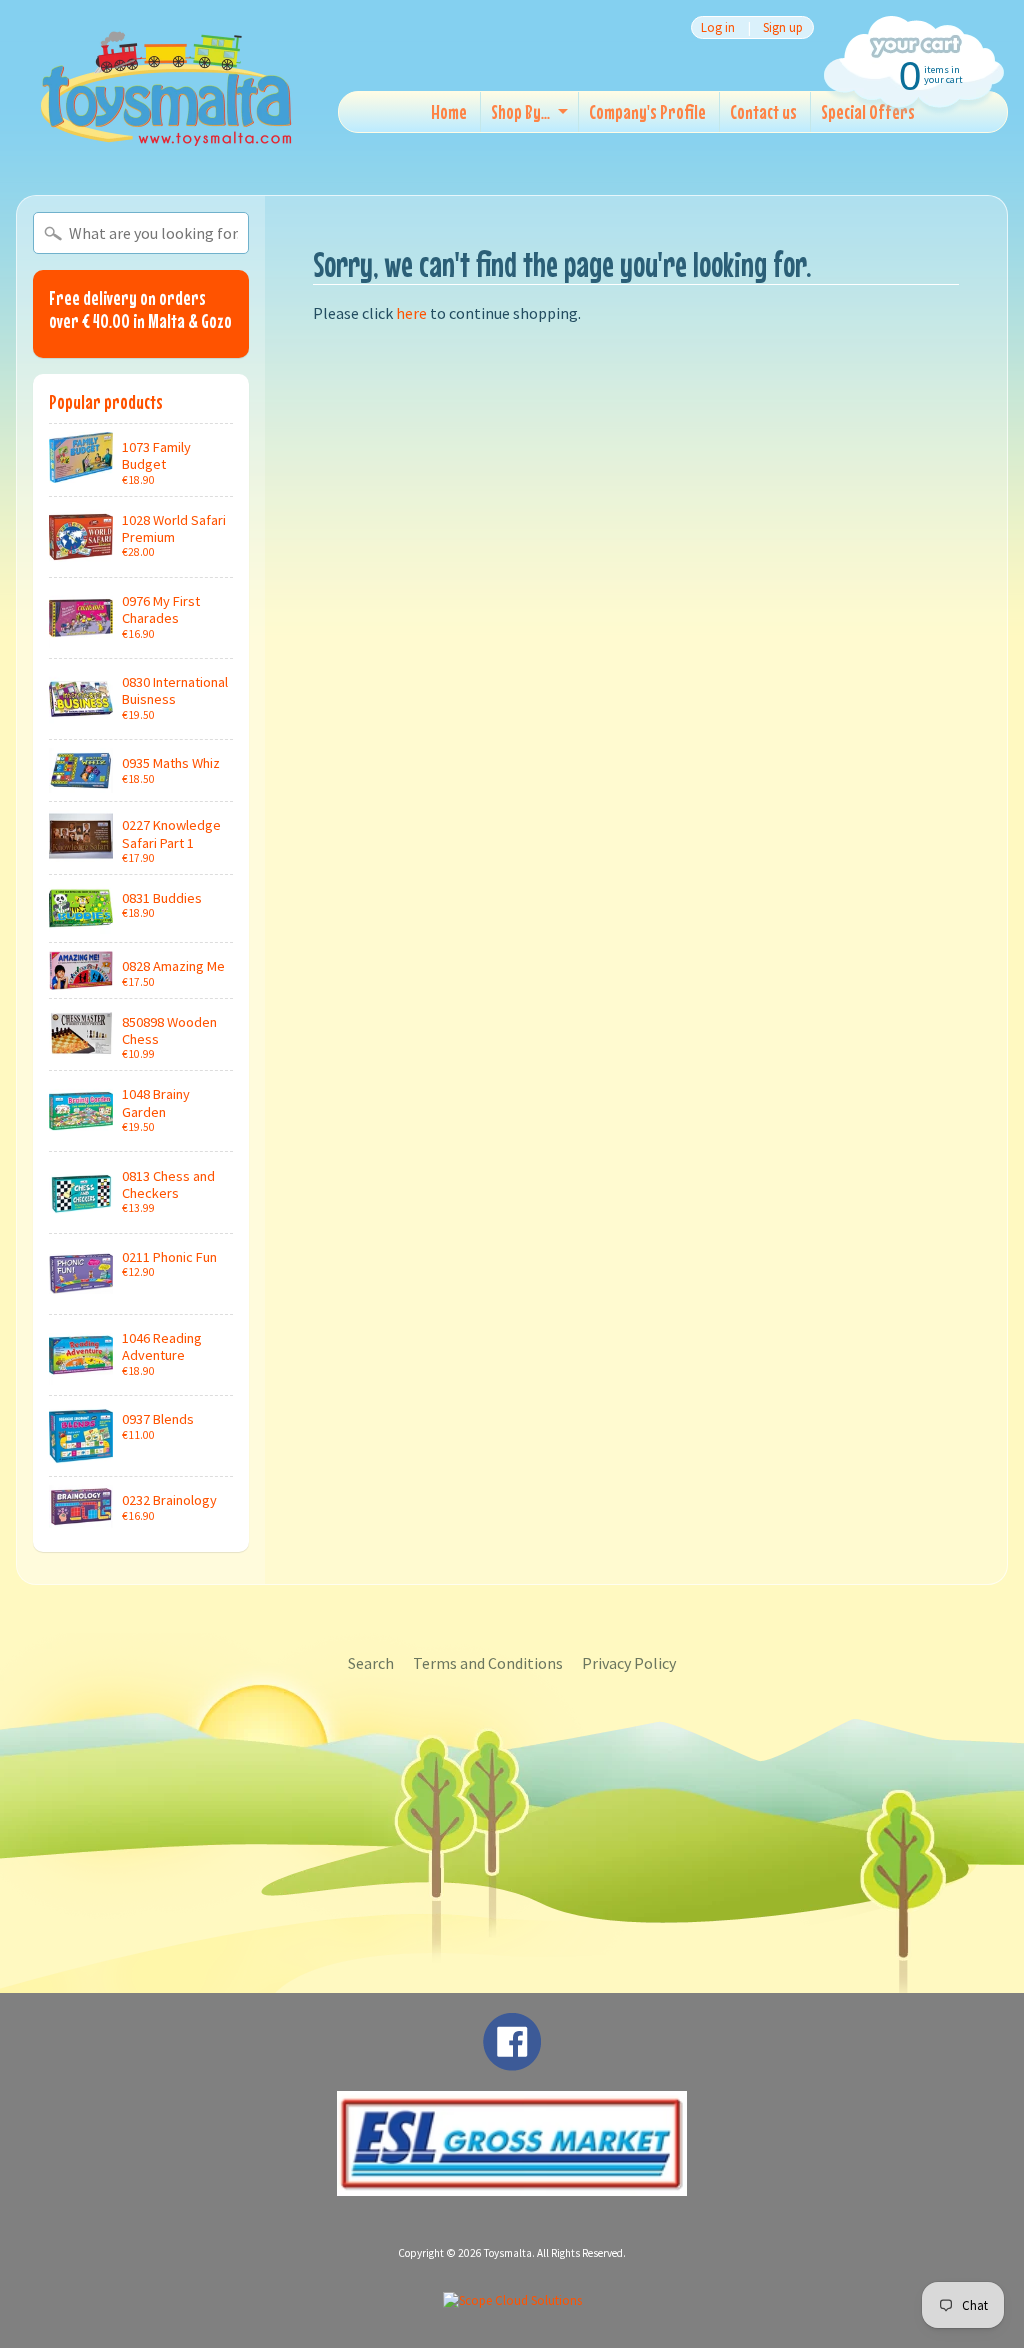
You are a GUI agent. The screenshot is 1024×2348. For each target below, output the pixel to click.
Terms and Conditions (488, 1663)
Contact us (763, 111)
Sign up (783, 27)
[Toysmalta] (166, 87)
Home (449, 111)
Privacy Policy (629, 1663)
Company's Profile (647, 111)
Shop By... (520, 111)
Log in (718, 27)
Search (371, 1663)
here (411, 313)
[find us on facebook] (512, 2061)
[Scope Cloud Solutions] (512, 2300)
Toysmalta (508, 2253)
